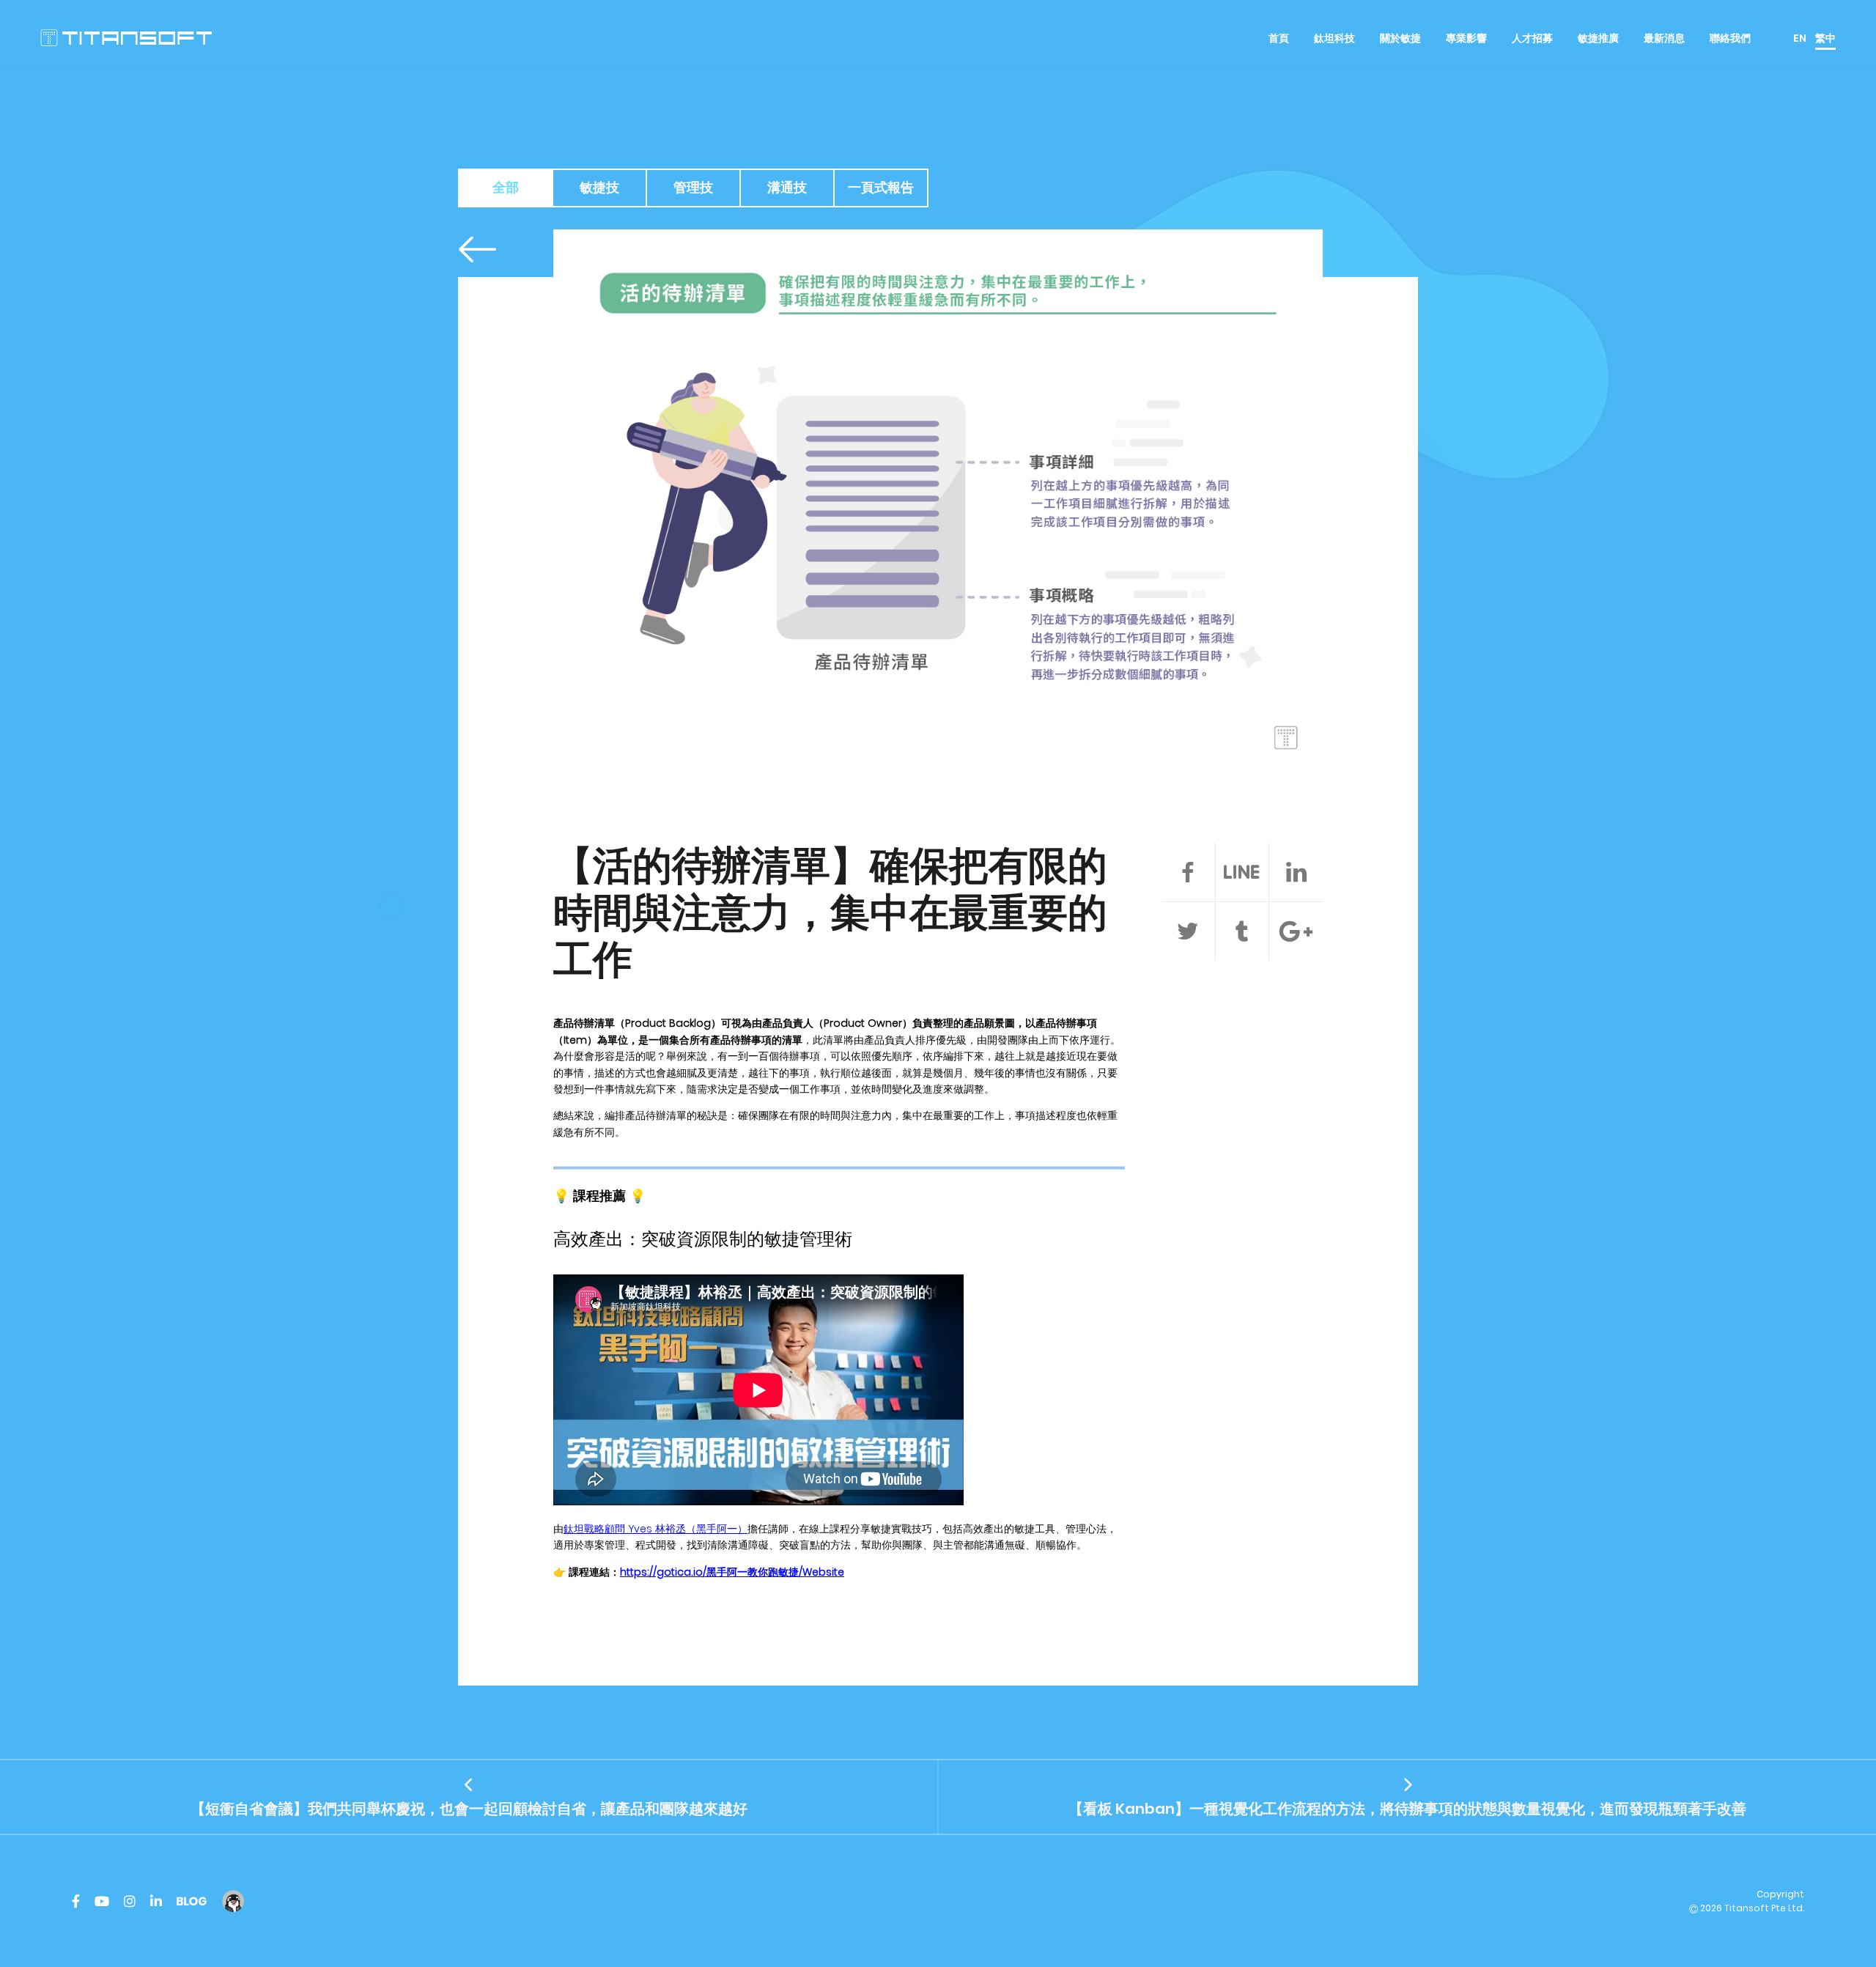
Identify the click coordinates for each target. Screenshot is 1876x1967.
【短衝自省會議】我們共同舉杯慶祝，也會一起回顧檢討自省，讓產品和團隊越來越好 (469, 1809)
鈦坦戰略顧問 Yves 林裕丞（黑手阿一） (656, 1529)
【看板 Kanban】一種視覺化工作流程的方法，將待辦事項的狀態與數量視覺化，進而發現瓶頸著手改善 (1407, 1809)
